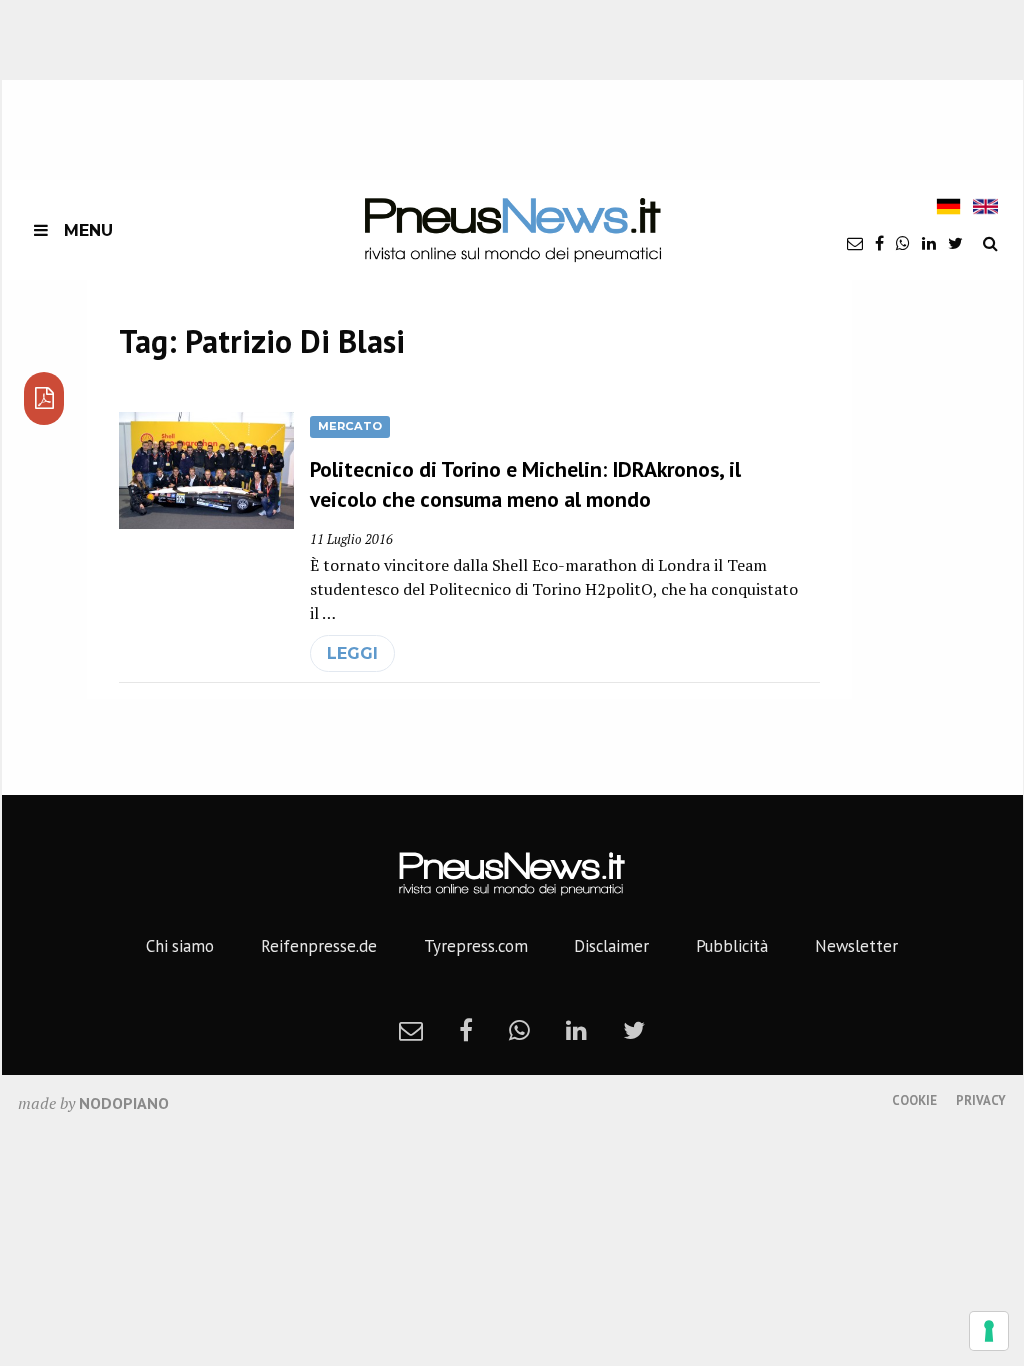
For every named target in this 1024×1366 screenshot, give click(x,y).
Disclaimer (611, 946)
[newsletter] (855, 243)
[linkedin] (929, 243)
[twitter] (955, 243)
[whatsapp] (903, 243)
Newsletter (856, 946)
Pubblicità (732, 946)
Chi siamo (180, 946)
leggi (352, 653)
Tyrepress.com (476, 946)
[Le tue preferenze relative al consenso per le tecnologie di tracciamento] (989, 1331)
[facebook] (879, 243)
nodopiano (124, 1103)
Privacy (981, 1100)
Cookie (914, 1100)
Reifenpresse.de (319, 946)
